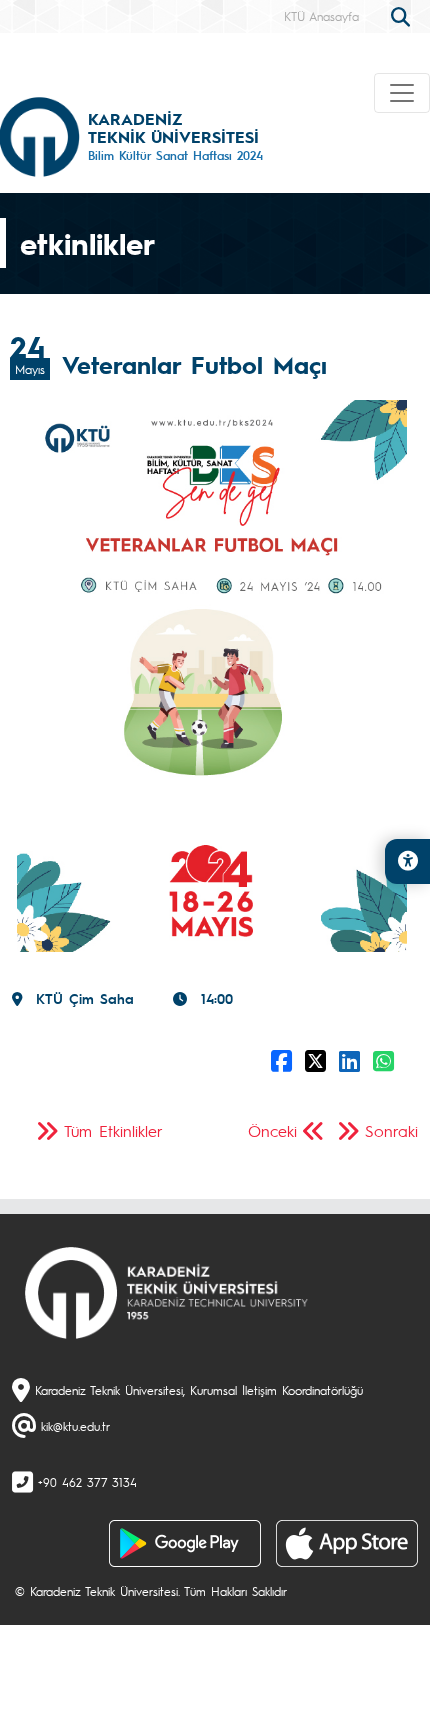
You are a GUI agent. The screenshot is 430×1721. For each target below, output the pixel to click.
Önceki (272, 1130)
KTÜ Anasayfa (321, 16)
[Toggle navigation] (402, 93)
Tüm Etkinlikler (113, 1130)
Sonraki (391, 1130)
